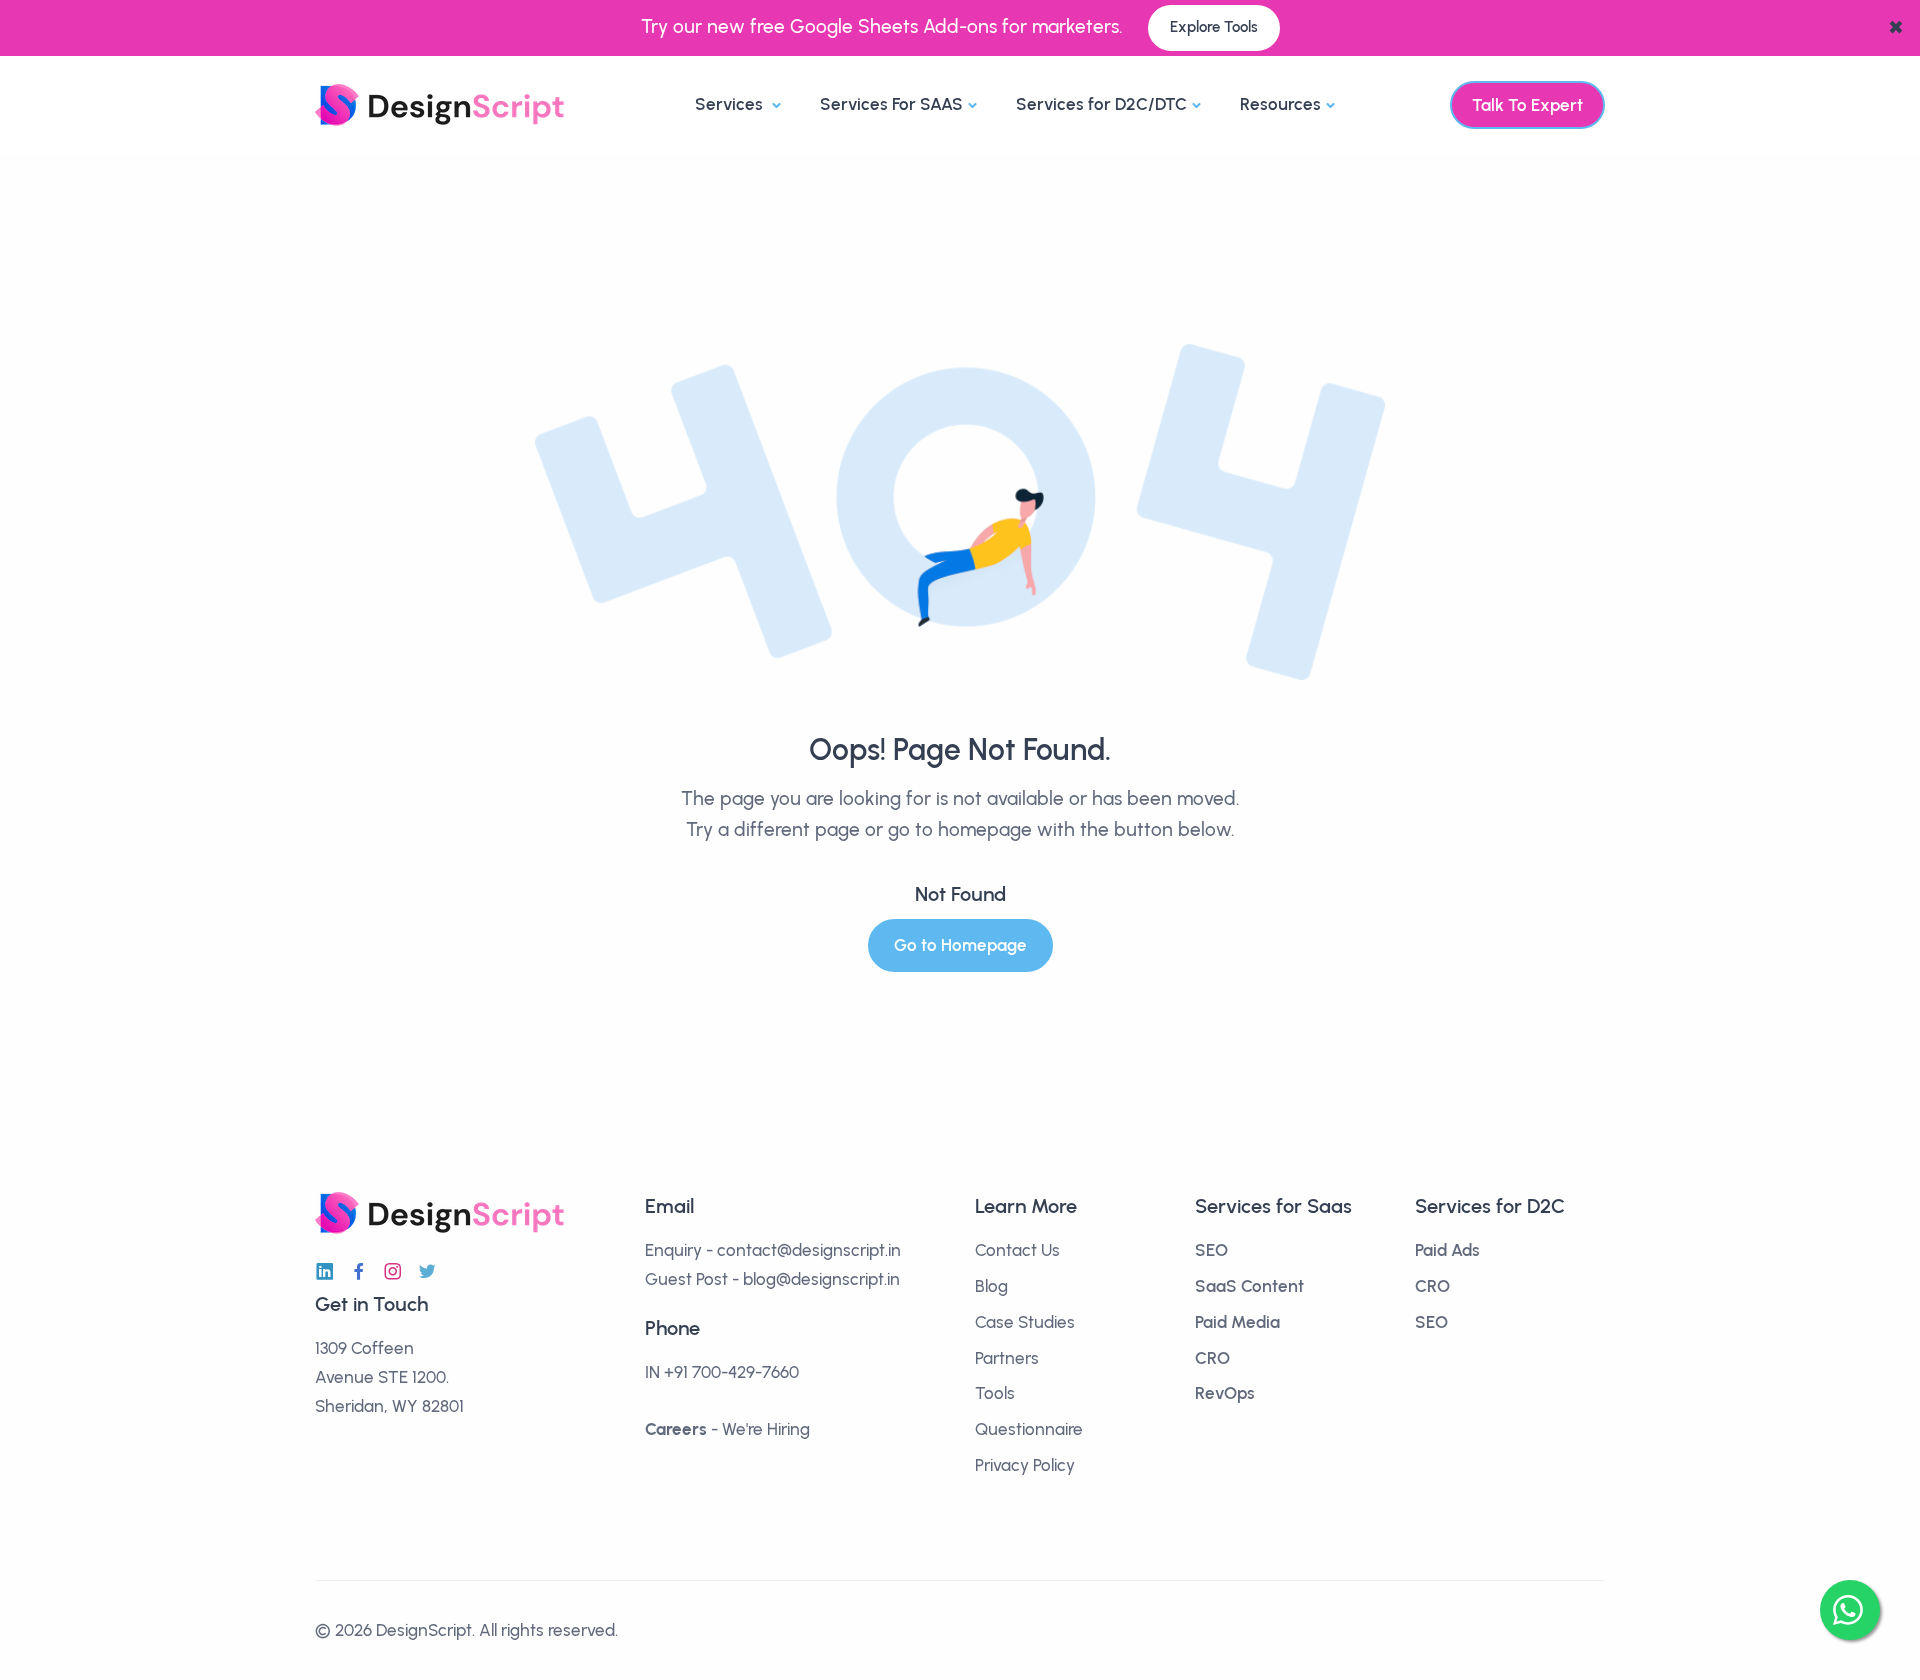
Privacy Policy (1025, 1465)
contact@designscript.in (809, 1250)
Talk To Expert (1527, 105)
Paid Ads (1447, 1250)
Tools (995, 1393)
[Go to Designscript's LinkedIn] (325, 1272)
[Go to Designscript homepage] (440, 103)
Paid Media (1237, 1322)
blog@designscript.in (821, 1279)
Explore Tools (1214, 27)
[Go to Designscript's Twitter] (427, 1272)
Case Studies (1025, 1322)
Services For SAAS (891, 104)
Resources (1280, 104)
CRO (1212, 1358)
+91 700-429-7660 (731, 1372)
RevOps (1225, 1393)
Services (731, 104)
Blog (991, 1286)
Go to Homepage (960, 945)
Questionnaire (1029, 1429)
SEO (1211, 1250)
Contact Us (1017, 1250)
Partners (1007, 1358)
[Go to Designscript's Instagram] (393, 1272)
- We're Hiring (727, 1429)
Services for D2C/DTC (1101, 104)
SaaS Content (1249, 1286)
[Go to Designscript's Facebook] (359, 1272)
